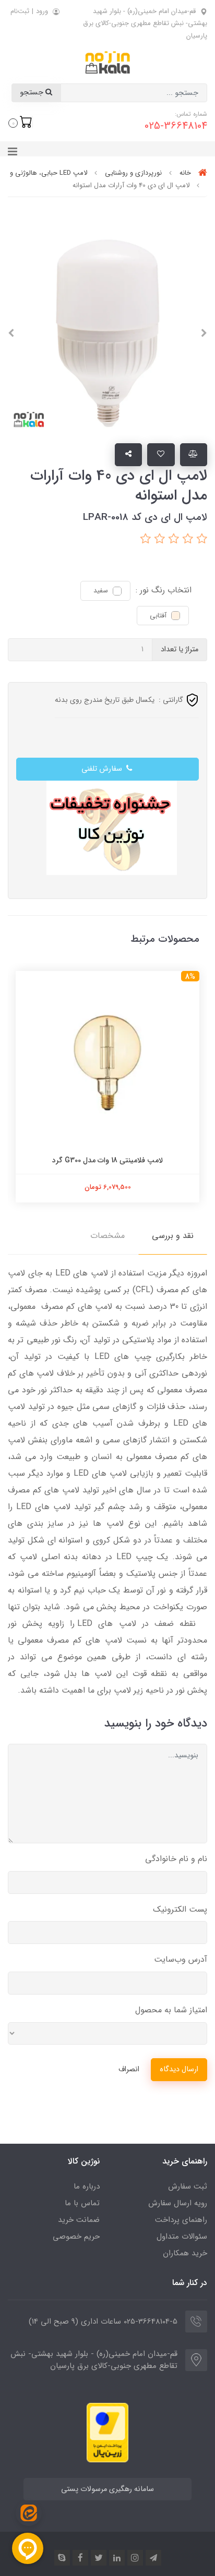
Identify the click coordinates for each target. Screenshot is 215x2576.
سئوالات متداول (182, 2237)
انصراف (129, 2069)
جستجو (33, 93)
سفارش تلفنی (103, 769)
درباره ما (87, 2186)
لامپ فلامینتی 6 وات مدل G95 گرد (105, 1160)
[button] (20, 122)
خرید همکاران (185, 2253)
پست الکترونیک (180, 1909)
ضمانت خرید (79, 2220)
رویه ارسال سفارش (178, 2203)
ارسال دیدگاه (179, 2069)
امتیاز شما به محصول (171, 2010)
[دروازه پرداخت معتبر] (107, 2432)
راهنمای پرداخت (181, 2220)
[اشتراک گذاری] (129, 455)
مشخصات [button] (107, 1236)
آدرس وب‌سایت (181, 1959)
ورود (42, 11)
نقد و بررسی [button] (173, 1236)
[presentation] (204, 333)
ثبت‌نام (20, 11)
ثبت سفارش (188, 2186)
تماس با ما (82, 2203)
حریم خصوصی (76, 2237)
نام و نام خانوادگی (176, 1859)
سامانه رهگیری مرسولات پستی (107, 2489)
